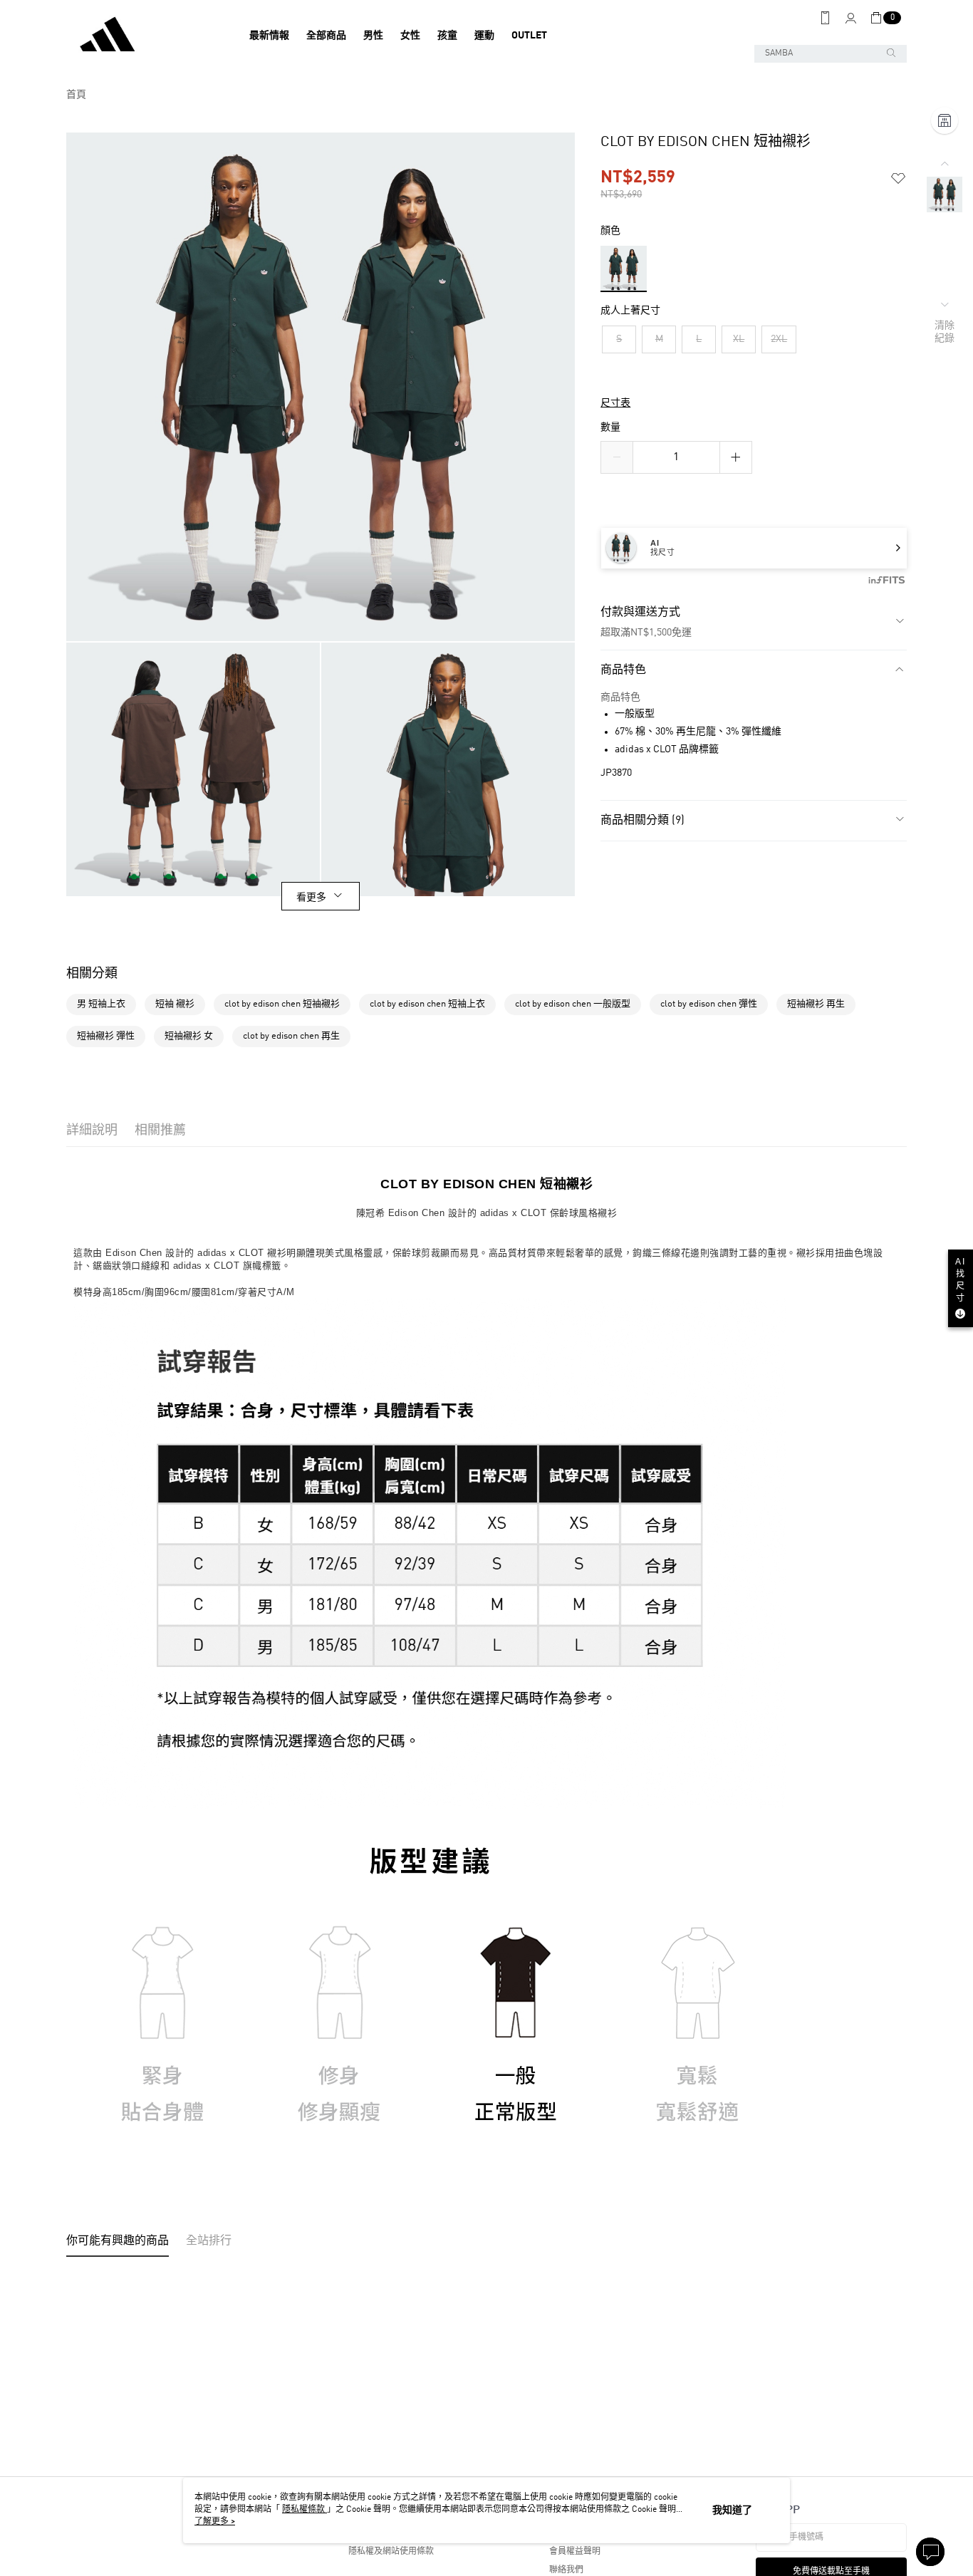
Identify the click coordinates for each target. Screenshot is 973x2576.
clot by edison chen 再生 (291, 1036)
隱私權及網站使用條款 (391, 2552)
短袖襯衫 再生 (816, 1004)
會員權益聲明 (575, 2552)
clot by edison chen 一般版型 (573, 1004)
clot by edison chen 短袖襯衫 (282, 1004)
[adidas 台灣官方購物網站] (145, 36)
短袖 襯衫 (175, 1004)
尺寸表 (615, 403)
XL (739, 339)
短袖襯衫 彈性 (106, 1036)
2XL (779, 339)
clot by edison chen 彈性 (709, 1004)
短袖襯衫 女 (189, 1036)
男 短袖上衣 (101, 1004)
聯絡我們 (566, 2570)
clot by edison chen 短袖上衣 (427, 1004)
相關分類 (92, 974)
